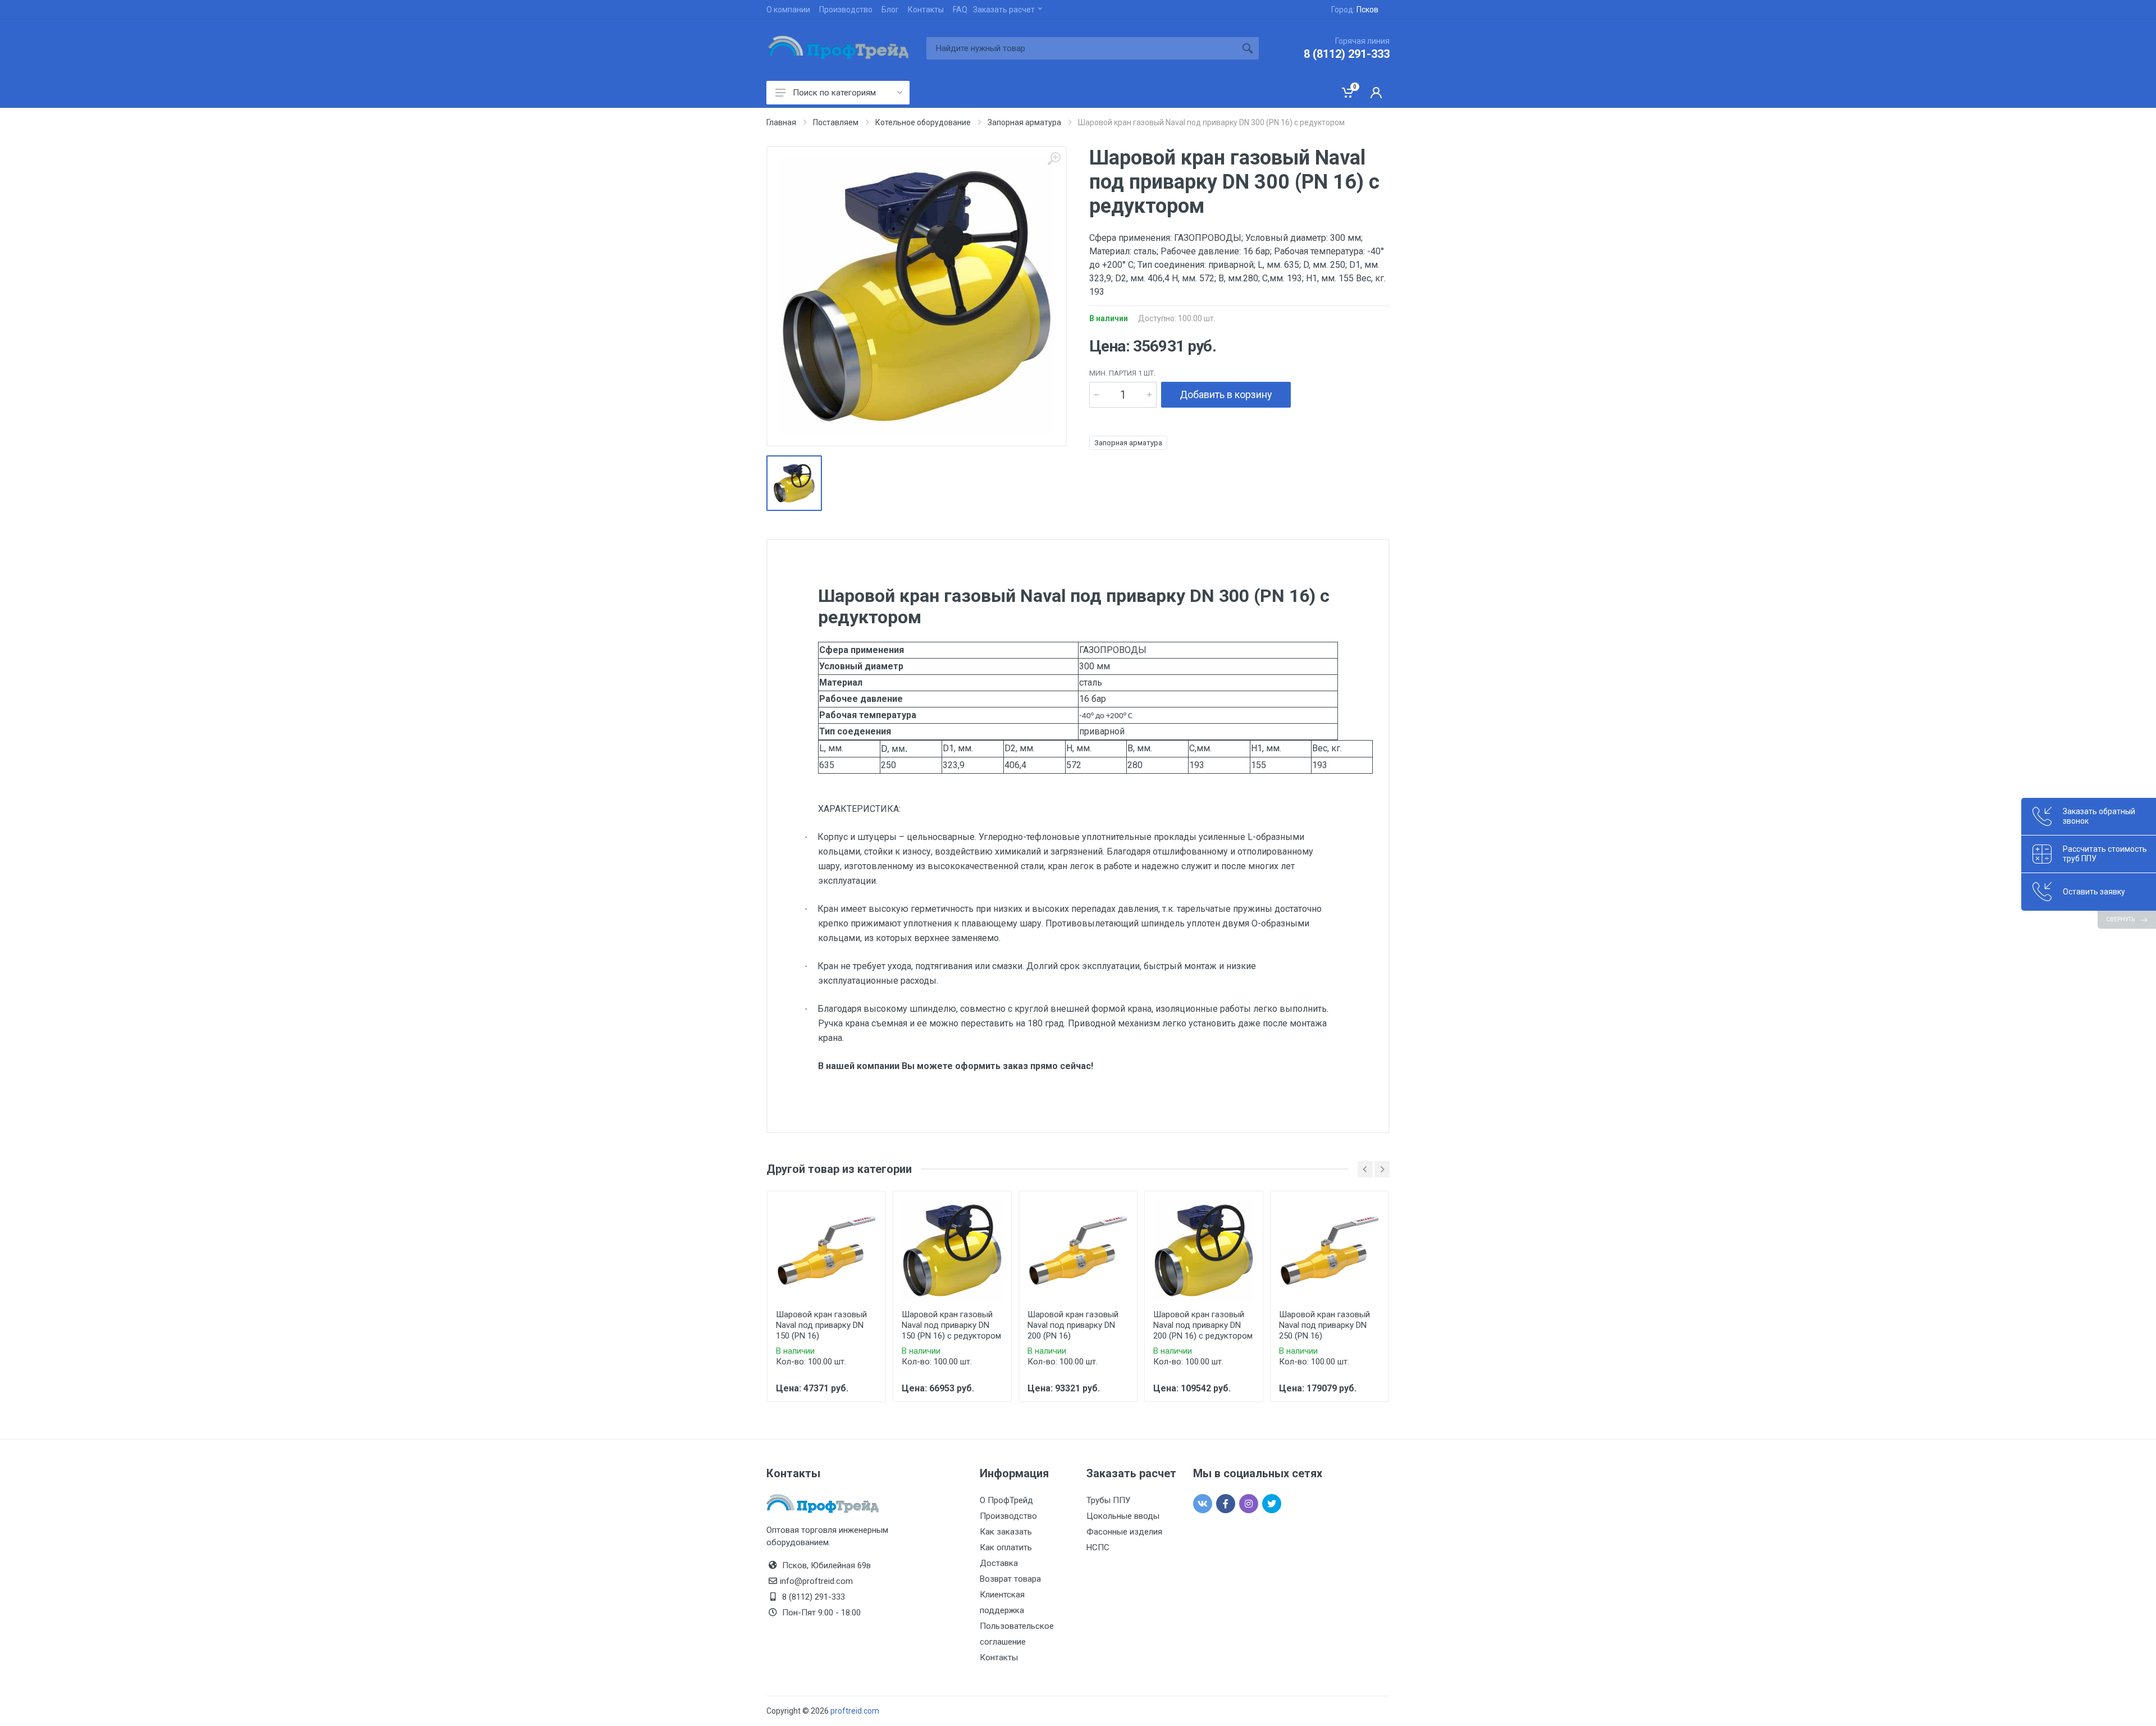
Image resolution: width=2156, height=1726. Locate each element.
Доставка (999, 1563)
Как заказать (1006, 1532)
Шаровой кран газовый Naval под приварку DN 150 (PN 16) (821, 1325)
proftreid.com (855, 1711)
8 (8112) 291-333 (1347, 54)
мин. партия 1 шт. (1122, 373)
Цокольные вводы (1123, 1516)
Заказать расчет (1004, 10)
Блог (890, 10)
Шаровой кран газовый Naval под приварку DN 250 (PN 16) (1324, 1325)
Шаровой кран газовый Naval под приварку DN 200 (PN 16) (1073, 1325)
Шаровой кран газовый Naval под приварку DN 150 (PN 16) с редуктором (951, 1325)
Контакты (926, 10)
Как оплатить (1006, 1547)
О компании (788, 10)
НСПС (1098, 1547)
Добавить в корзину (1226, 394)
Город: (1355, 10)
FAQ (960, 10)
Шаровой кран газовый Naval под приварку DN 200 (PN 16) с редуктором (1203, 1325)
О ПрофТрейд (1006, 1500)
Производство (846, 10)
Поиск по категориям (834, 93)
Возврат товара (1010, 1579)
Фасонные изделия (1124, 1532)
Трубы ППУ (1108, 1500)
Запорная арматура (1128, 443)
